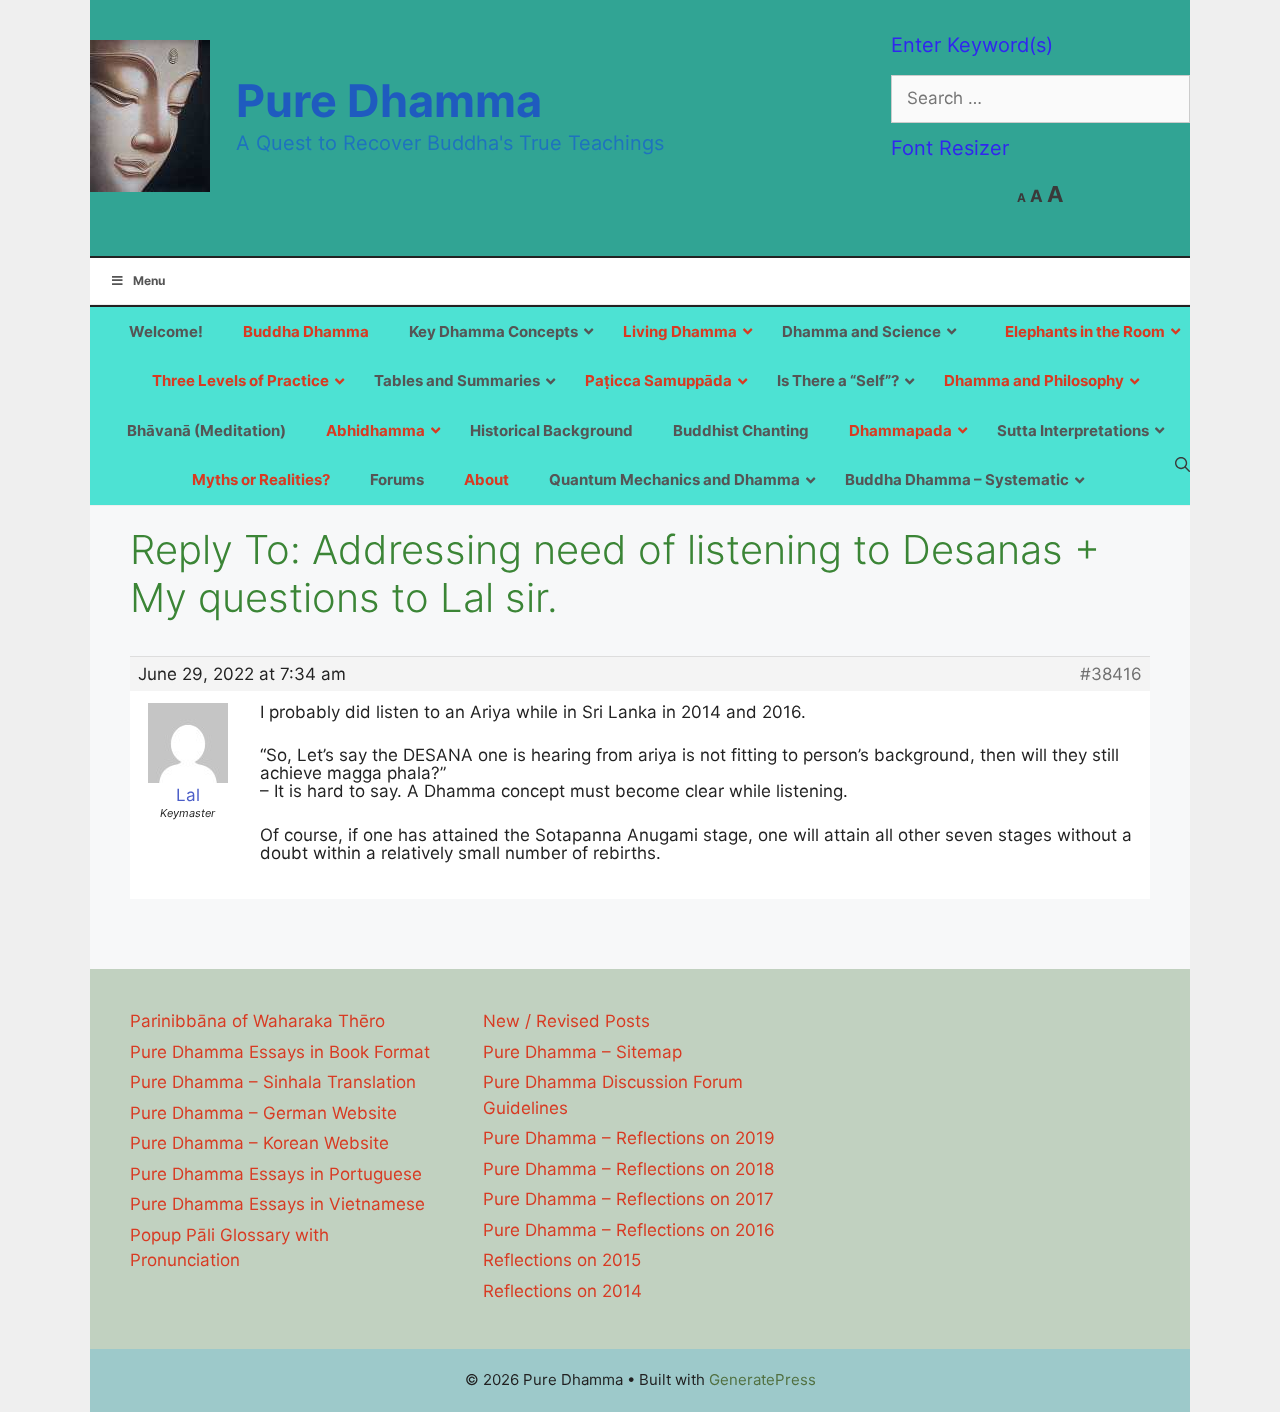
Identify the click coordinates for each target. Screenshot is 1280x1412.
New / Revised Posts (566, 1021)
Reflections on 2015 (562, 1260)
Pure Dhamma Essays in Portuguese (276, 1174)
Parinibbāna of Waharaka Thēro (257, 1021)
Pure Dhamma (389, 100)
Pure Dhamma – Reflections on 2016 (629, 1230)
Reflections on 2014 (562, 1291)
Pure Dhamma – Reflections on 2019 (629, 1138)
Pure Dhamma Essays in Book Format (280, 1052)
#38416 (1111, 674)
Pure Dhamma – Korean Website (259, 1143)
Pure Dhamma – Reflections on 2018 (628, 1169)
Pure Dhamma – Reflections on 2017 (628, 1199)
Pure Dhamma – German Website (263, 1113)
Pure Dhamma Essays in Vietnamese (277, 1204)
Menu (149, 280)
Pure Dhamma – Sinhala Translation (273, 1082)
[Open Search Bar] (1182, 464)
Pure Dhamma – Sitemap (582, 1052)
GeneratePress (762, 1379)
